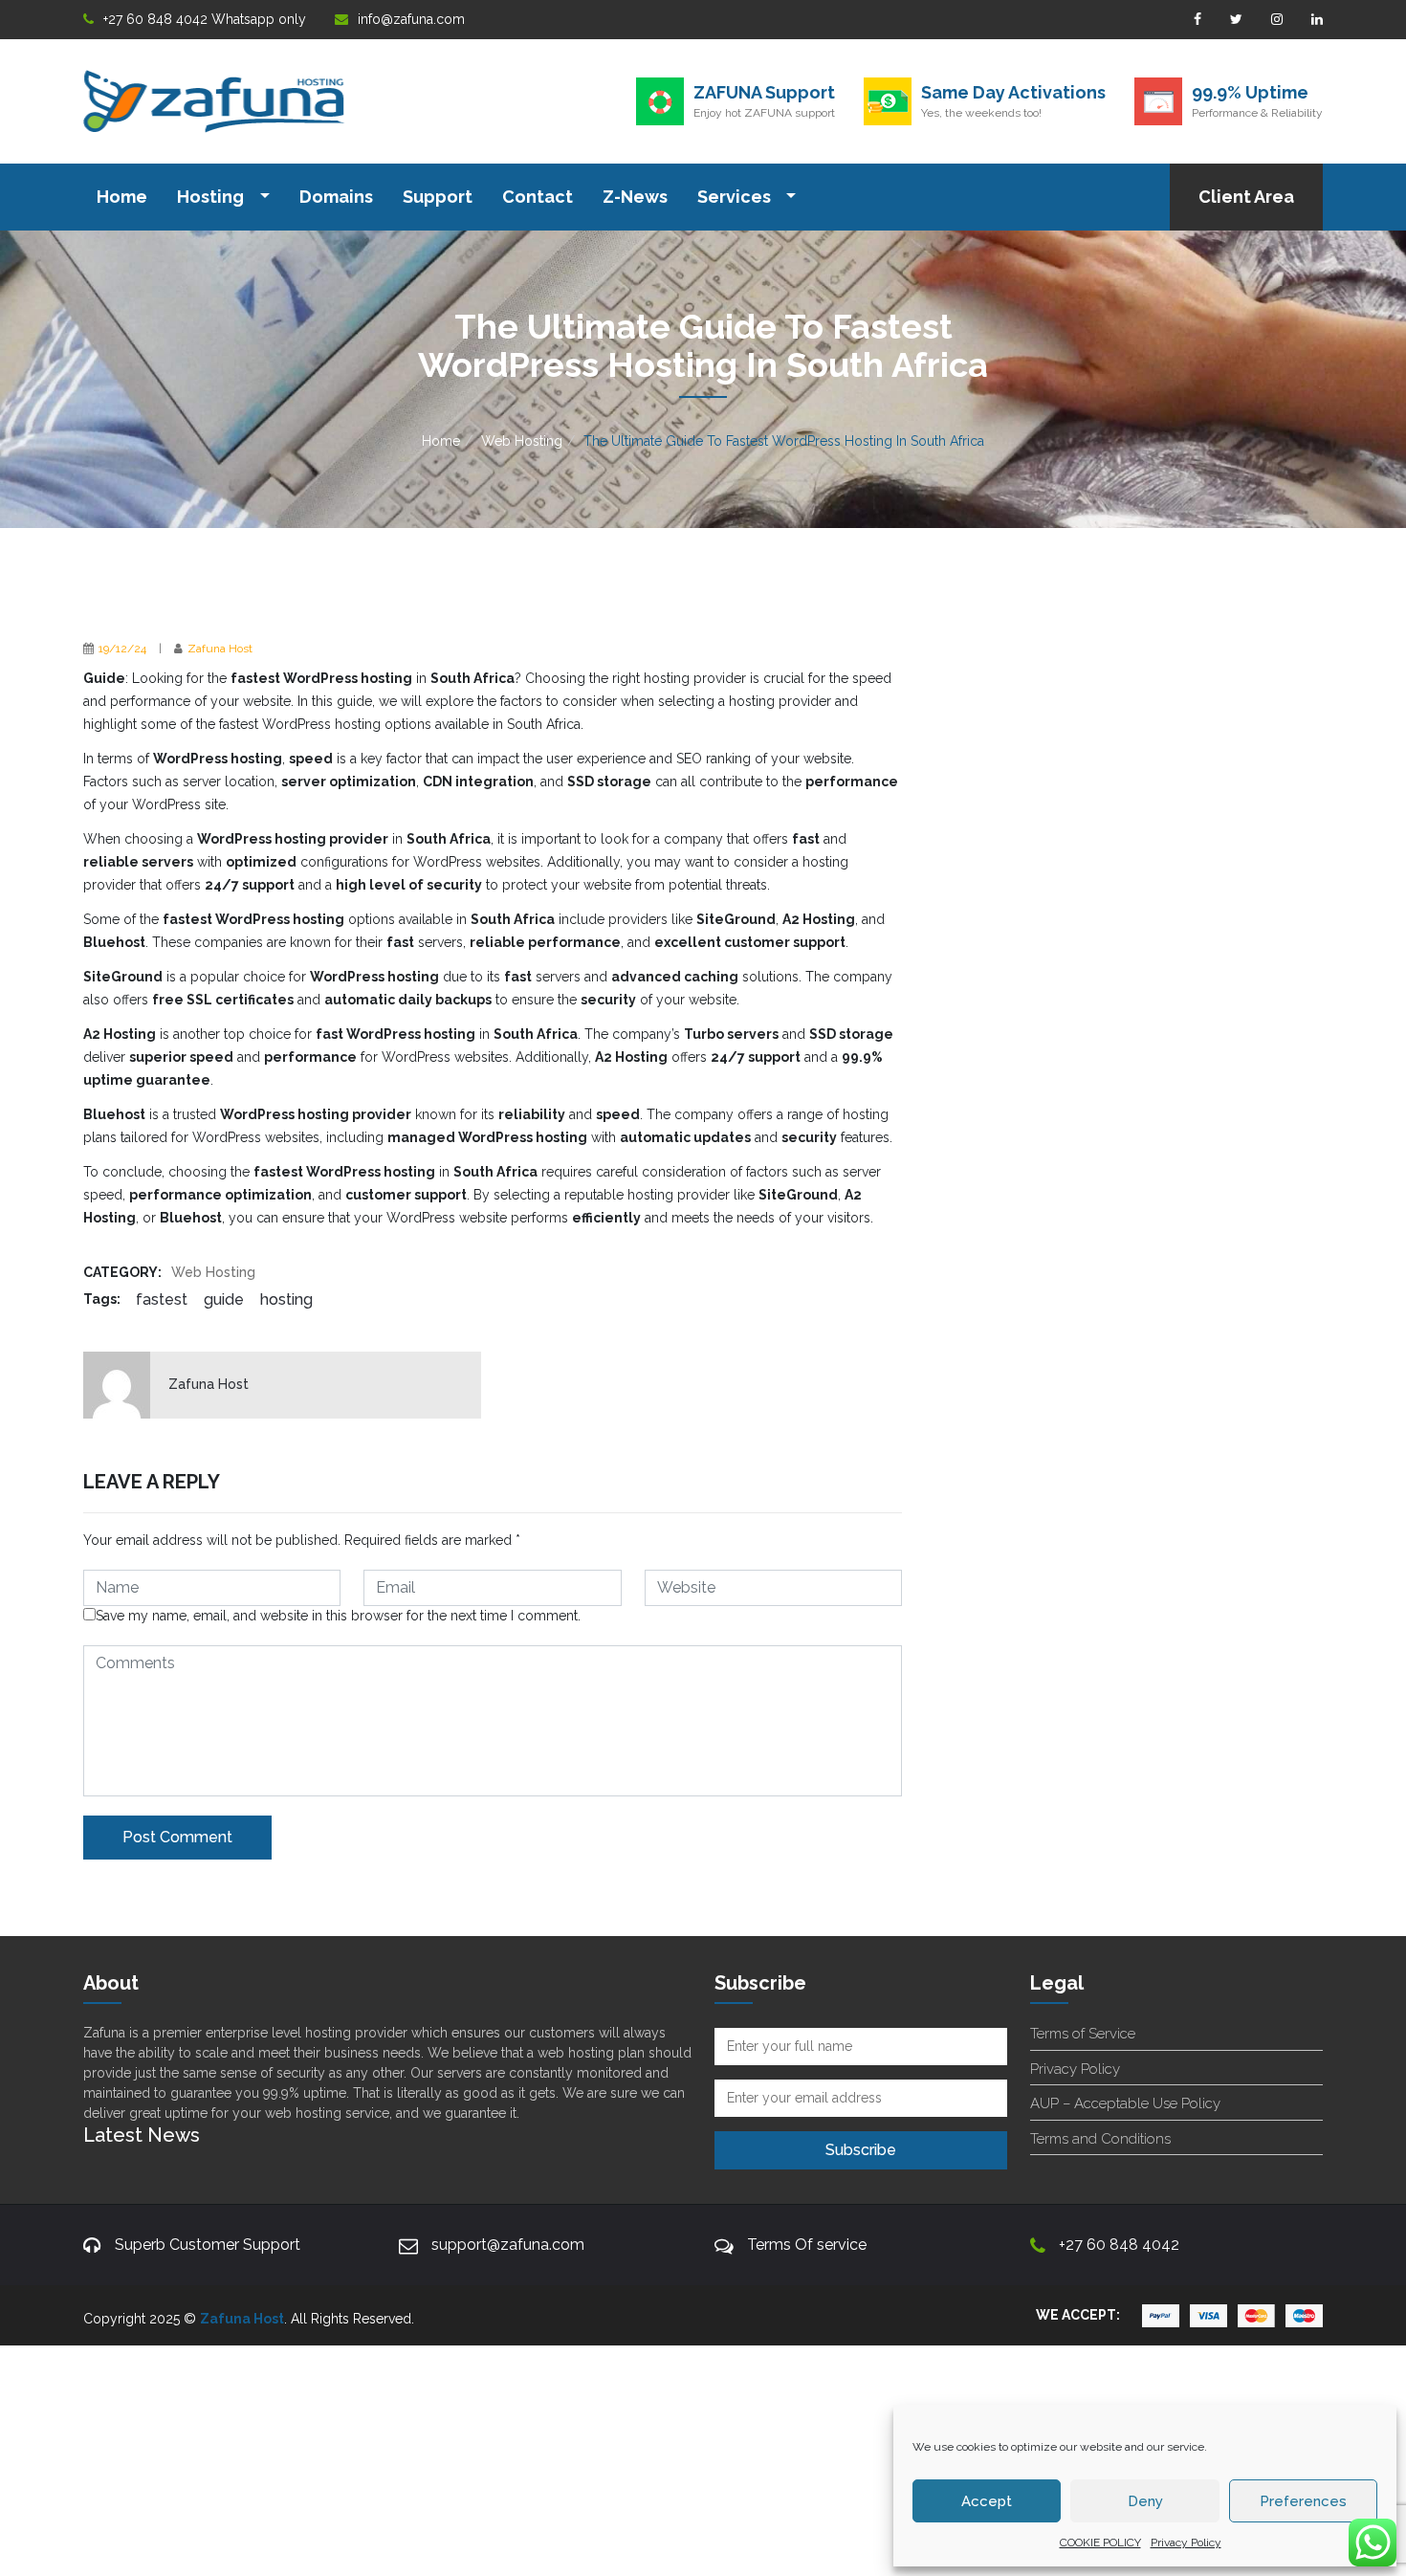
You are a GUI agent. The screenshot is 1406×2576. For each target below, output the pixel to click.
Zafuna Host (220, 649)
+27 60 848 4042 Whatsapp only (205, 19)
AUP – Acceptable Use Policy (1125, 2103)
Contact (538, 197)
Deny (1145, 2501)
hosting (286, 1299)
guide (224, 1299)
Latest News (142, 2135)
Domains (336, 197)
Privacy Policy (1186, 2543)
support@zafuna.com (508, 2245)
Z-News (635, 197)
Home (122, 197)
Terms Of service (807, 2245)
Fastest (162, 1299)
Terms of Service (1083, 2034)
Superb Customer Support (208, 2245)
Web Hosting (522, 441)
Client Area (1246, 197)
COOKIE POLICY (1100, 2543)
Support (438, 197)
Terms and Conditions (1100, 2139)
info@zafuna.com (411, 19)
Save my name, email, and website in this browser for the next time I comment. (338, 1616)
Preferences (1303, 2501)
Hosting (212, 197)
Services (736, 197)
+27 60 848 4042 (1119, 2245)
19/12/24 (122, 649)
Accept (987, 2501)
